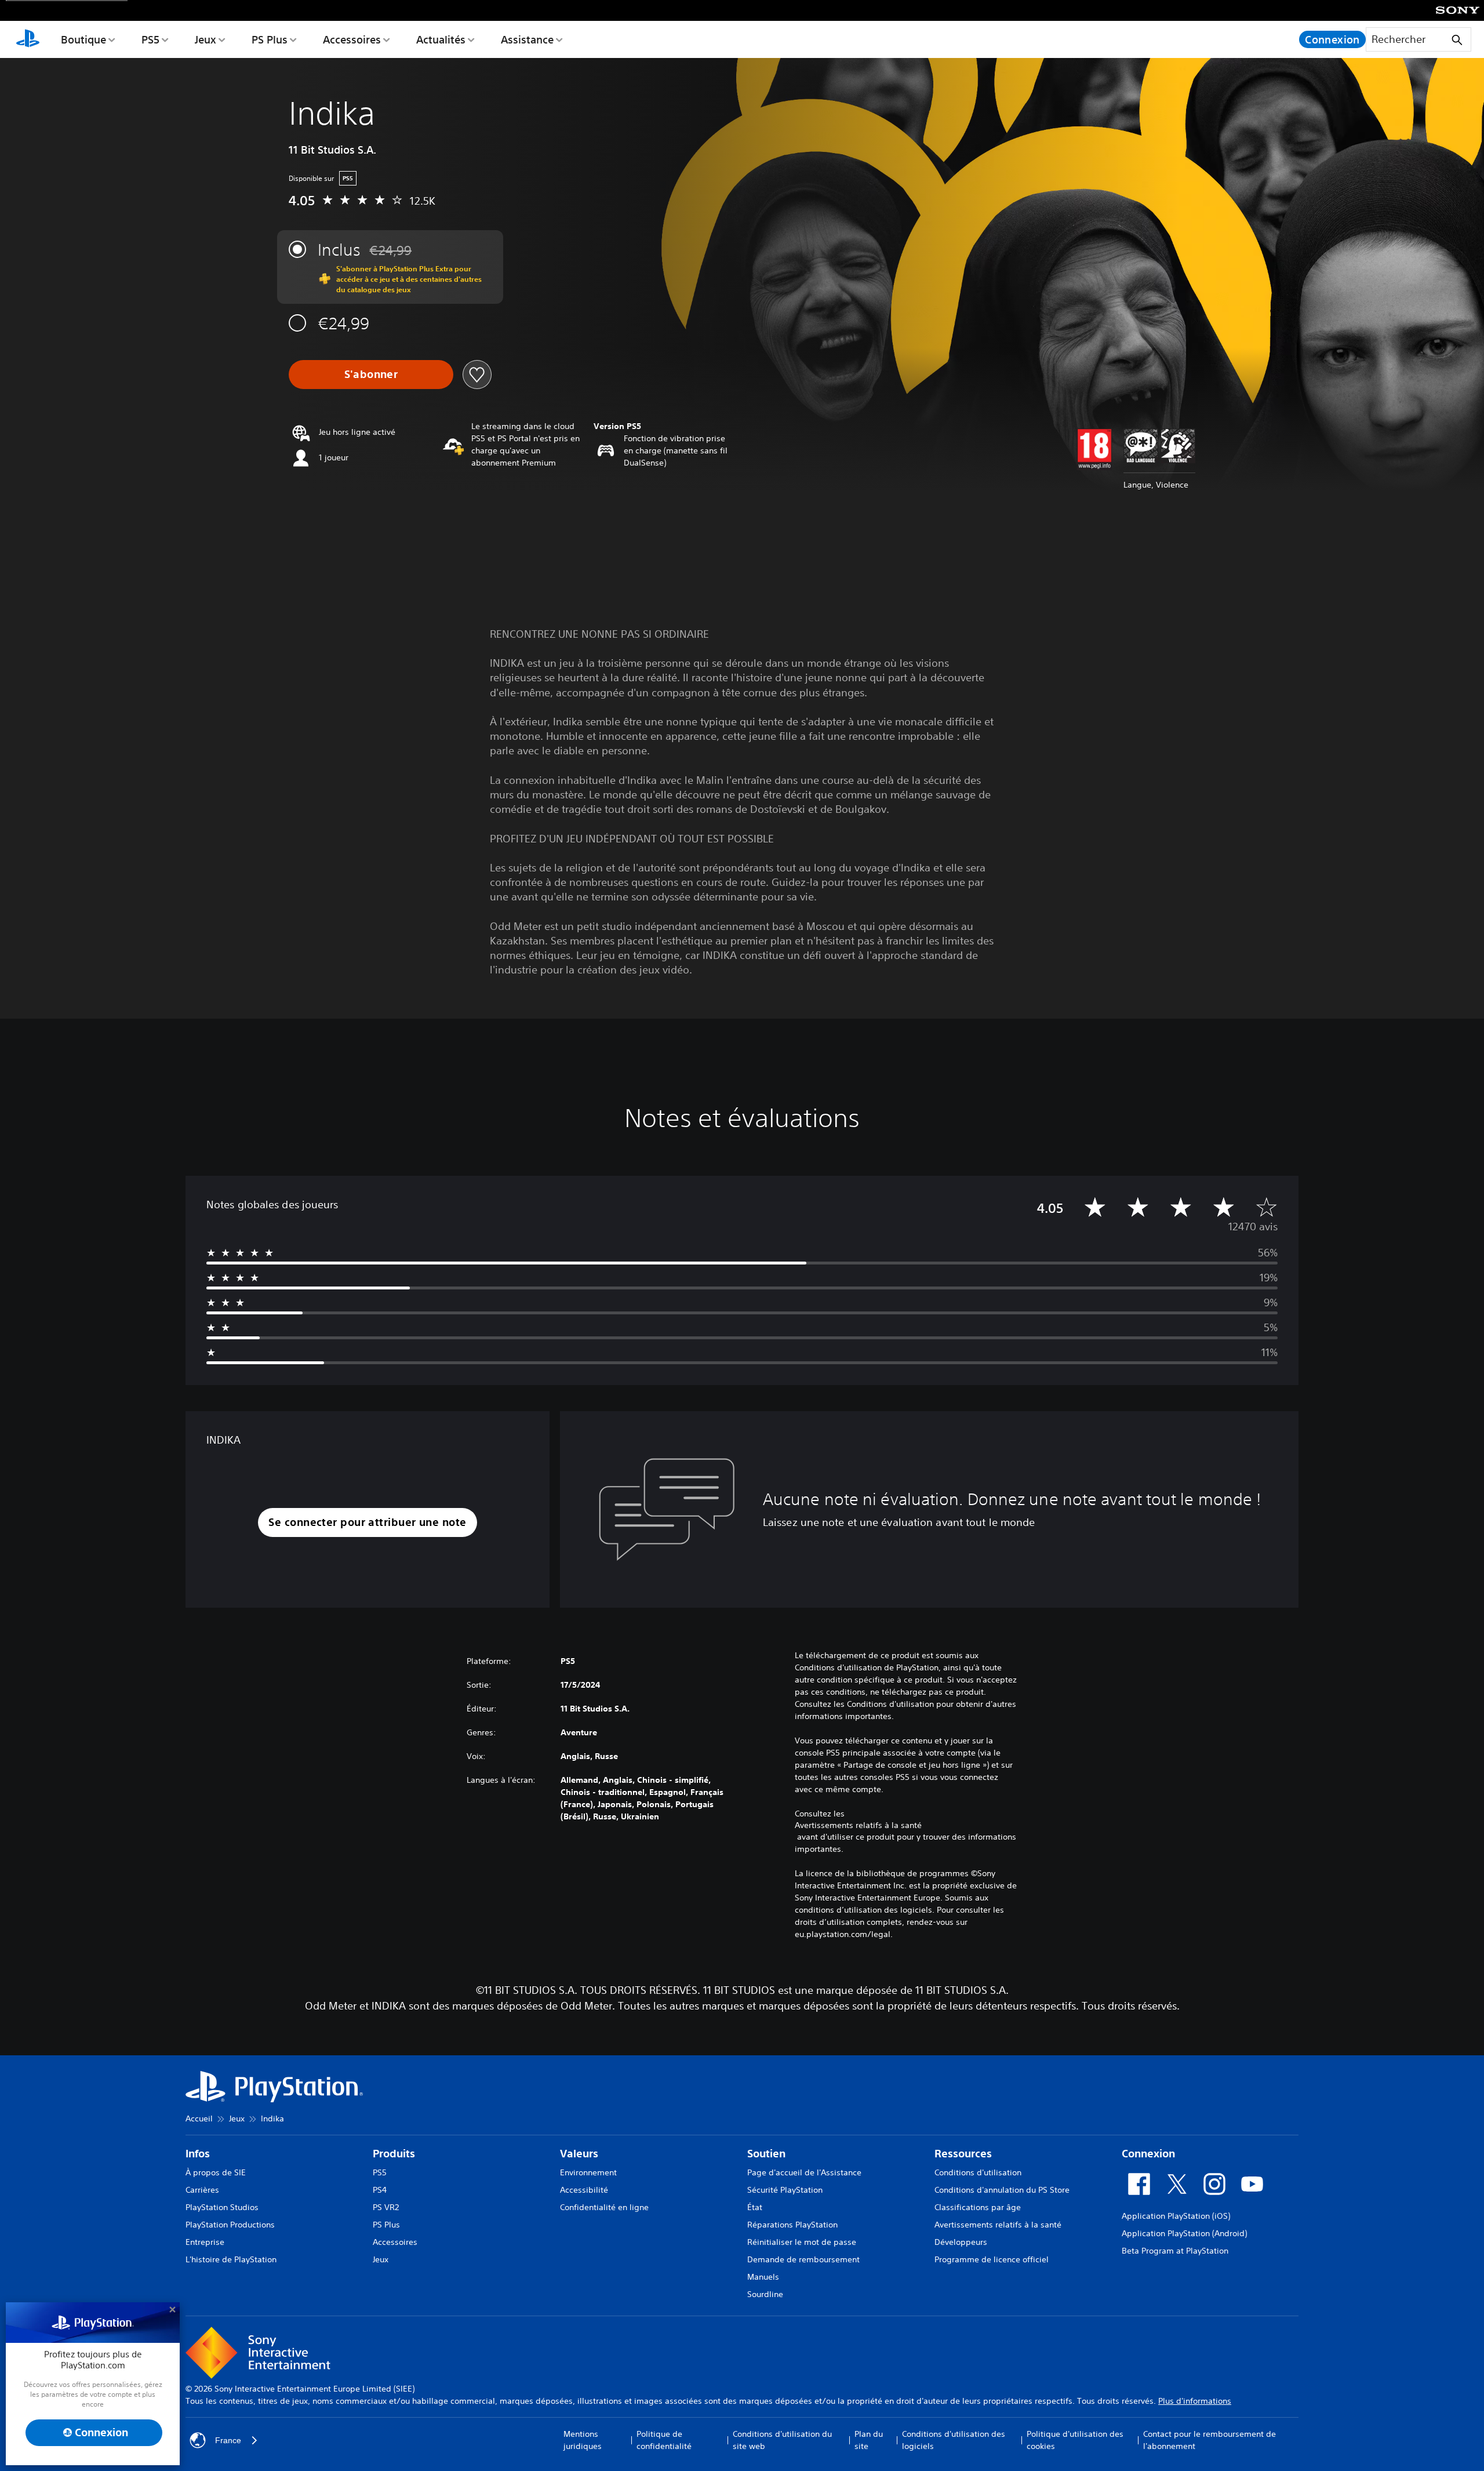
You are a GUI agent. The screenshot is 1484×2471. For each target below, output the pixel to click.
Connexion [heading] (1148, 2154)
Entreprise (205, 2242)
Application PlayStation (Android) (1184, 2233)
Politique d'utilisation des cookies (1075, 2440)
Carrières (202, 2190)
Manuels (763, 2277)
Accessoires (352, 39)
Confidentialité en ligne (604, 2207)
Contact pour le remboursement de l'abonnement (1210, 2440)
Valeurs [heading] (579, 2154)
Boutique (83, 39)
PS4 (380, 2190)
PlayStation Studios (222, 2207)
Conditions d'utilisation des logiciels (954, 2440)
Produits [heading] (394, 2154)
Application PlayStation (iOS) (1176, 2216)
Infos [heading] (198, 2154)
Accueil (199, 2118)
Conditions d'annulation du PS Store (1002, 2190)
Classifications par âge (978, 2207)
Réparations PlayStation (792, 2225)
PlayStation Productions (230, 2225)
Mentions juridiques (583, 2440)
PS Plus (270, 39)
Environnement (588, 2172)
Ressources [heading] (963, 2154)
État (755, 2207)
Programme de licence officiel (992, 2259)
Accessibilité (584, 2190)
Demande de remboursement (803, 2259)
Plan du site (869, 2440)
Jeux (205, 39)
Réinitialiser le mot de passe (802, 2242)
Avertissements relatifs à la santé (858, 1825)
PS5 (150, 39)
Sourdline (765, 2294)
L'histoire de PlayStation (231, 2259)
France (228, 2440)
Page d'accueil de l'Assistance (804, 2172)
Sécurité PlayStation (785, 2190)
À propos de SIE (216, 2172)
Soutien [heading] (766, 2154)
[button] (367, 1523)
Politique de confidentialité (664, 2440)
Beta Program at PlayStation (1175, 2251)
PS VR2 (386, 2207)
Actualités (441, 39)
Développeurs (961, 2242)
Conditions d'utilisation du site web (782, 2440)
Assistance (527, 39)
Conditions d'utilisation (978, 2172)
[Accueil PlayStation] (28, 39)
